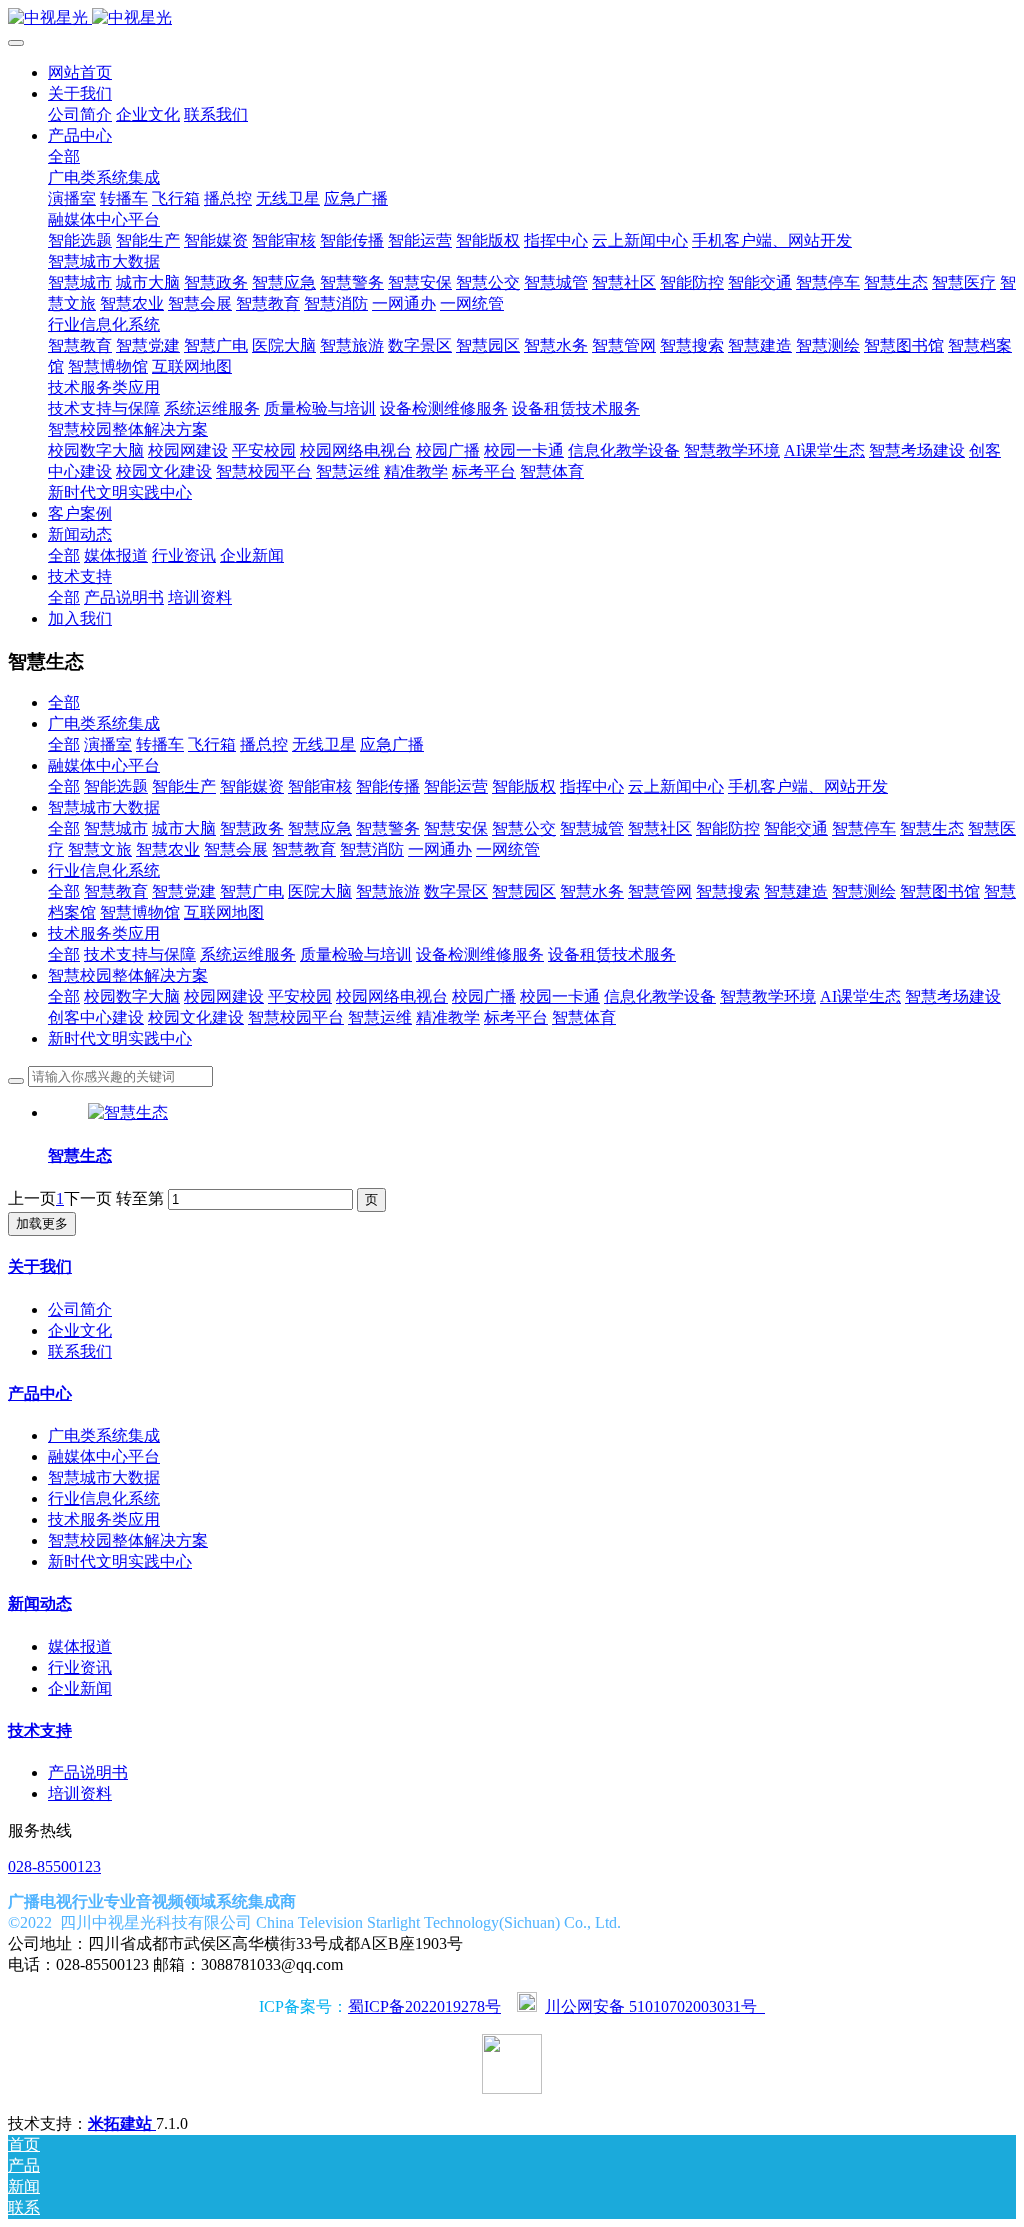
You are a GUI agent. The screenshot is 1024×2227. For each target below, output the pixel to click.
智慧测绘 (864, 891)
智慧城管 (592, 828)
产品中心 (40, 1393)
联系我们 (80, 1351)
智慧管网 (660, 891)
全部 (64, 156)
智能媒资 (252, 786)
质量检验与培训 (356, 954)
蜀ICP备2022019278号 (424, 2006)
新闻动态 (40, 1603)
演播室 (108, 744)
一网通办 (440, 849)
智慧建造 (796, 891)
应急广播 (392, 744)
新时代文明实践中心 (120, 1038)
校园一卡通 (560, 996)
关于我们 (40, 1266)
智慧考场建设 (953, 996)
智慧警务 (388, 828)
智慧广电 (252, 891)
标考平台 (516, 1017)
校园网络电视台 (392, 996)
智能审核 (320, 786)
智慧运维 (380, 1017)
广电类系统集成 (104, 723)
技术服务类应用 (104, 933)
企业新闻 (80, 1688)
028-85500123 (54, 1866)
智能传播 (388, 786)
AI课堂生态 (860, 996)
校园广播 (484, 996)
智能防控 (728, 828)
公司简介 (80, 1309)
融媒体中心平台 (104, 765)
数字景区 (456, 891)
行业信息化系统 (104, 870)
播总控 (264, 744)
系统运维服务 (248, 954)
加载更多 (42, 1223)
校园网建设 (224, 996)
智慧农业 (168, 849)
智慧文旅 (100, 849)
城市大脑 (184, 828)
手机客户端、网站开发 (808, 786)
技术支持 (40, 1730)
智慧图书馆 (940, 891)
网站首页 (80, 72)
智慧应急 (320, 828)
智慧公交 (524, 828)
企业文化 (80, 1330)
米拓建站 (122, 2123)
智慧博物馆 (140, 912)
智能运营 (456, 786)
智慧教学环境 (768, 996)
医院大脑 (320, 891)
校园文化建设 (196, 1017)
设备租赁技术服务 (612, 954)
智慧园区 (524, 891)
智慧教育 (304, 849)
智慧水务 (592, 891)
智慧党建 (184, 891)
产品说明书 (88, 1772)
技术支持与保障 (140, 954)
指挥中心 (592, 786)
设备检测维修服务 (480, 954)
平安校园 (300, 996)
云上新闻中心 (676, 786)
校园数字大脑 (132, 996)
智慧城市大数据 (104, 807)
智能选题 (116, 786)
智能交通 (796, 828)
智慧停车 (864, 828)
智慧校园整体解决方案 (128, 975)
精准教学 (448, 1017)
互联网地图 (224, 912)
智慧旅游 (388, 891)
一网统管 (508, 849)
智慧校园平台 (296, 1017)
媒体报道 (80, 1646)
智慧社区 (660, 828)
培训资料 (80, 1793)
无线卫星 (324, 744)
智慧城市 (116, 828)
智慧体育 (584, 1017)
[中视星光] (512, 18)
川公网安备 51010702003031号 (655, 2006)
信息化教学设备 (660, 996)
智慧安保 (456, 828)
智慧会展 (236, 849)
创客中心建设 (96, 1017)
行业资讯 (80, 1667)
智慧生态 (932, 828)
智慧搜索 (728, 891)
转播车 (160, 744)
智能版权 (524, 786)
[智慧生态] (128, 1112)
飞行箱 (212, 744)
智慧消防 (372, 849)
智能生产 (184, 786)
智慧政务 (252, 828)
